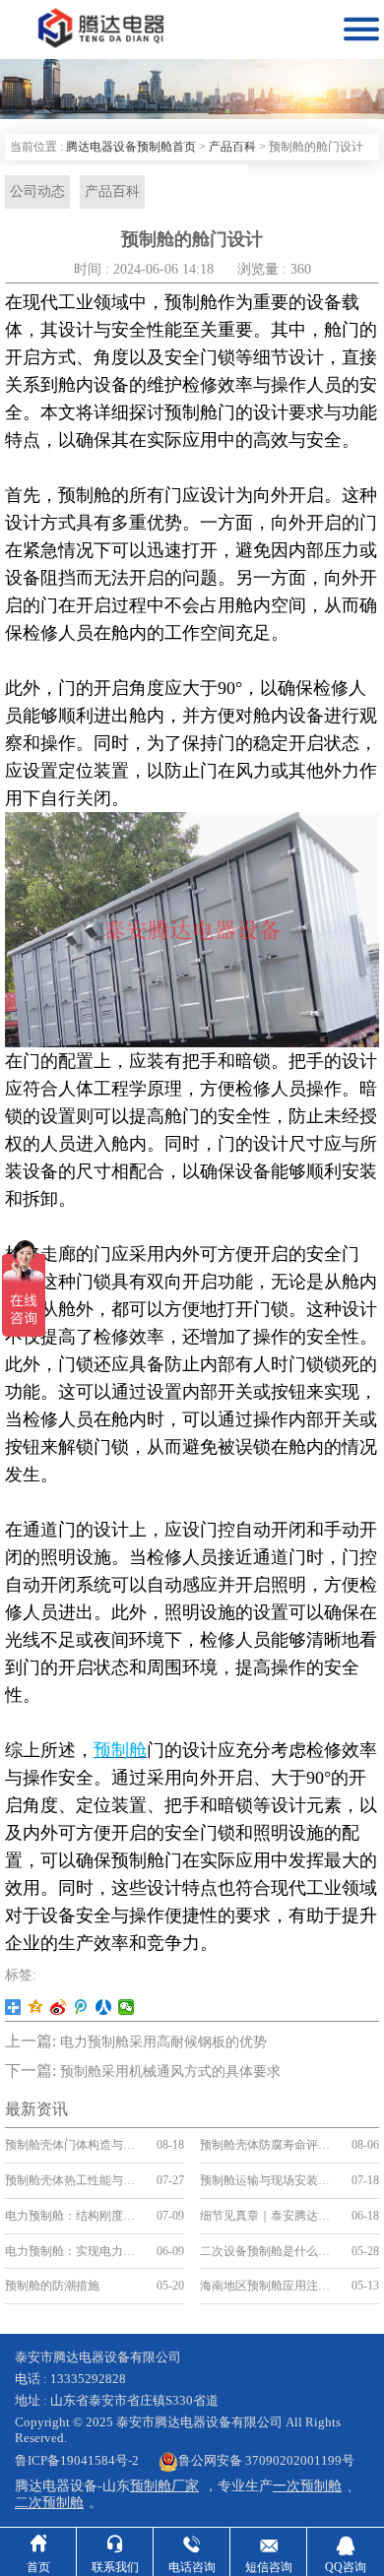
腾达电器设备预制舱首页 (131, 147)
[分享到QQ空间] (36, 2007)
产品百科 (232, 147)
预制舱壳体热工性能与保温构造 (72, 2180)
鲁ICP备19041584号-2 (77, 2460)
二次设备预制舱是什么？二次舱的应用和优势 (267, 2251)
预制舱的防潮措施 (52, 2286)
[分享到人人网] (104, 2007)
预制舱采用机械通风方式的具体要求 (170, 2072)
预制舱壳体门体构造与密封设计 (72, 2145)
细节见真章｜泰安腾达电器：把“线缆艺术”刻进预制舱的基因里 (267, 2216)
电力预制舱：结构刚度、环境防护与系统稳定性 (72, 2216)
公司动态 (37, 191)
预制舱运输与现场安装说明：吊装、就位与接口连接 (267, 2180)
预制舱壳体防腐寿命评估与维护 (267, 2145)
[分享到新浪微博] (59, 2007)
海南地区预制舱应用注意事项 (267, 2286)
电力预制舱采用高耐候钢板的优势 (163, 2042)
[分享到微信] (127, 2007)
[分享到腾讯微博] (81, 2007)
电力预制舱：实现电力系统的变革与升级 (72, 2251)
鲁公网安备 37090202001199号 (266, 2460)
